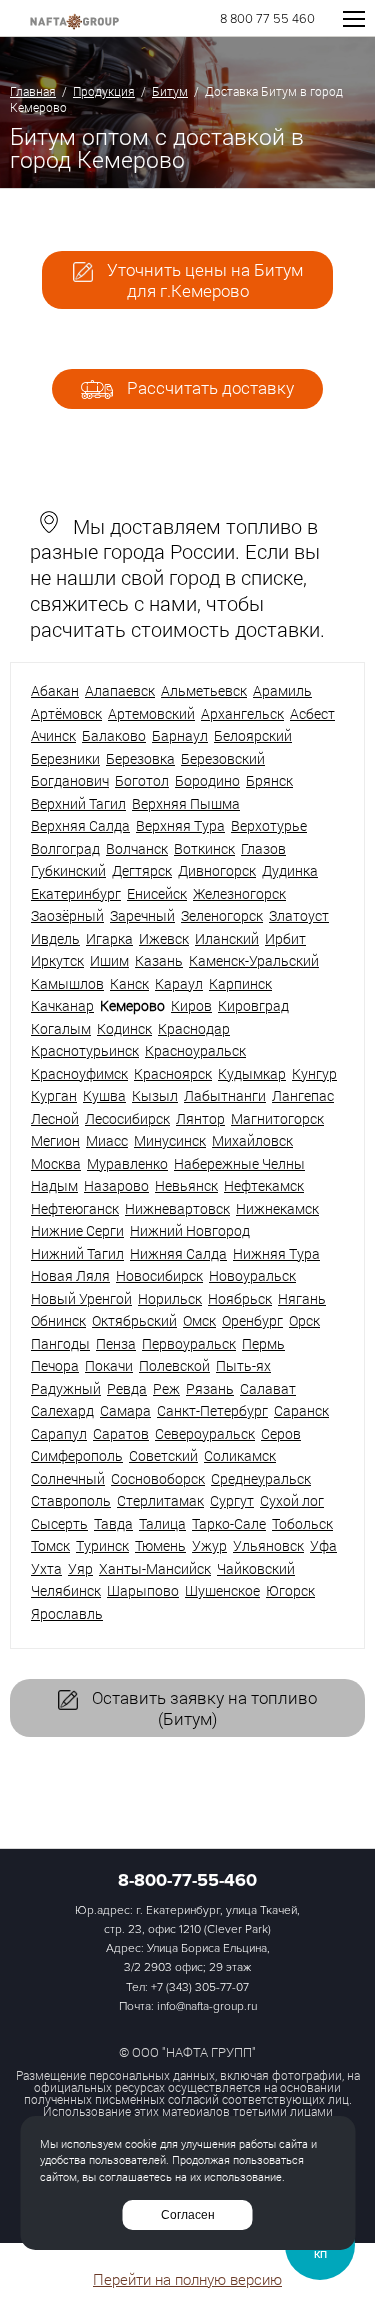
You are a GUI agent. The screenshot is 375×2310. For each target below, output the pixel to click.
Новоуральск (252, 1275)
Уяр (80, 1568)
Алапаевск (120, 690)
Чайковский (256, 1568)
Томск (50, 1545)
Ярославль (67, 1613)
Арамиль (282, 690)
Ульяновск (268, 1545)
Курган (54, 1095)
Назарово (116, 1185)
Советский (163, 1455)
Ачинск (53, 735)
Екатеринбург (76, 893)
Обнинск (58, 1320)
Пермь (263, 1343)
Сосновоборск (158, 1478)
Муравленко (127, 1163)
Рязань (210, 1388)
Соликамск (240, 1455)
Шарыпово (143, 1590)
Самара (125, 1410)
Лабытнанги (225, 1095)
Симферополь (77, 1455)
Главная (33, 91)
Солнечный (68, 1478)
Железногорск (239, 893)
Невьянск (186, 1185)
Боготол (142, 780)
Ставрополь (71, 1500)
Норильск (170, 1298)
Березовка (140, 758)
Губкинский (68, 870)
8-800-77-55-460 (187, 1880)
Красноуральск (195, 1050)
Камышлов (67, 983)
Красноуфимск (79, 1073)
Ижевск (164, 938)
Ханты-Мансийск (155, 1568)
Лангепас (303, 1095)
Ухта (46, 1568)
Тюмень (160, 1545)
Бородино (207, 780)
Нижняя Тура (276, 1253)
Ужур (209, 1545)
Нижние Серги (77, 1230)
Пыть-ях (243, 1365)
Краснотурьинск (85, 1050)
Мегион (55, 1140)
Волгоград (65, 848)
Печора (55, 1365)
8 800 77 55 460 (267, 19)
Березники (65, 758)
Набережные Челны (239, 1163)
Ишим (109, 960)
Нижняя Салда (178, 1253)
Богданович (70, 780)
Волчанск (137, 848)
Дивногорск (217, 870)
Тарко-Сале (229, 1523)
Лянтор (200, 1118)
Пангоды (60, 1343)
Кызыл (155, 1095)
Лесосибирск (127, 1118)
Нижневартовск (177, 1208)
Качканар (62, 1005)
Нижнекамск (277, 1208)
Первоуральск (189, 1343)
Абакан (55, 690)
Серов (281, 1433)
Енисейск (157, 893)
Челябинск (66, 1590)
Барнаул (180, 735)
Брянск (269, 780)
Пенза (116, 1343)
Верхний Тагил (78, 803)
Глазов (263, 848)
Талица (162, 1523)
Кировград (253, 1005)
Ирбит (285, 938)
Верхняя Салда (80, 825)
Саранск (301, 1410)
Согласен (188, 2215)
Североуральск (205, 1433)
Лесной (55, 1118)
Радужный (66, 1388)
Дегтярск (142, 870)
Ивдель (55, 938)
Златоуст (299, 915)
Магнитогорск (277, 1118)
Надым (54, 1185)
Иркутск (57, 960)
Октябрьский (134, 1320)
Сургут (232, 1500)
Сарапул (59, 1433)
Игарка (109, 938)
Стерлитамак (160, 1500)
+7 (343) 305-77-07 (200, 1987)
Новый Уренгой (81, 1298)
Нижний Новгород (190, 1230)
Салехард (62, 1410)
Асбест (312, 713)
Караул (179, 983)
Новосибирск (159, 1275)
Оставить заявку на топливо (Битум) (202, 1708)
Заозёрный (67, 915)
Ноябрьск (240, 1298)
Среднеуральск (261, 1478)
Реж (166, 1388)
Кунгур (314, 1073)
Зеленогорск (222, 915)
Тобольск (302, 1523)
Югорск (290, 1590)
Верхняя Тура (180, 825)
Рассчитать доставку (208, 387)
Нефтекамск (264, 1185)
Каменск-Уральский (254, 960)
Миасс (107, 1140)
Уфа (323, 1545)
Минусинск (170, 1140)
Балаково (114, 735)
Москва (56, 1163)
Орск (304, 1320)
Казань (159, 960)
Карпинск (240, 983)
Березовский (223, 758)
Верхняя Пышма (186, 803)
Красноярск (173, 1073)
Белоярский (253, 735)
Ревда (127, 1388)
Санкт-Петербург (212, 1410)
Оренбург (252, 1320)
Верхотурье (269, 825)
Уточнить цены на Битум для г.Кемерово (203, 280)
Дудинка (290, 870)
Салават (268, 1388)
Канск (129, 983)
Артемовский (151, 713)
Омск (199, 1320)
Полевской (174, 1365)
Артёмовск (66, 713)
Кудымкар (252, 1073)
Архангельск (242, 713)
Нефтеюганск (75, 1208)
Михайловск (252, 1140)
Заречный (142, 915)
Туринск (102, 1545)
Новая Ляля (70, 1275)
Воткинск (204, 848)
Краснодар (194, 1028)
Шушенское (222, 1590)
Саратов (121, 1433)
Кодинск (124, 1028)
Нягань (302, 1298)
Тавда (113, 1523)
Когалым (61, 1028)
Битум (170, 91)
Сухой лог (292, 1500)
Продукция (104, 91)
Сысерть (59, 1523)
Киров (191, 1005)
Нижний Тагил (77, 1253)
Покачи (109, 1365)
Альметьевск (204, 690)
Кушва (104, 1095)
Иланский (227, 938)
